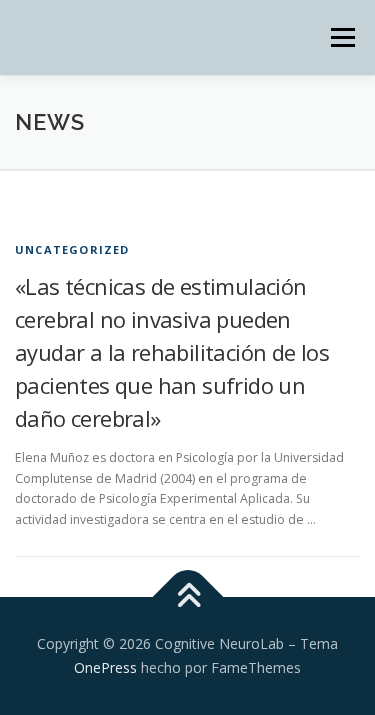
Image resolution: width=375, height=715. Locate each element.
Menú (341, 37)
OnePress (105, 667)
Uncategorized (72, 249)
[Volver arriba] (187, 597)
